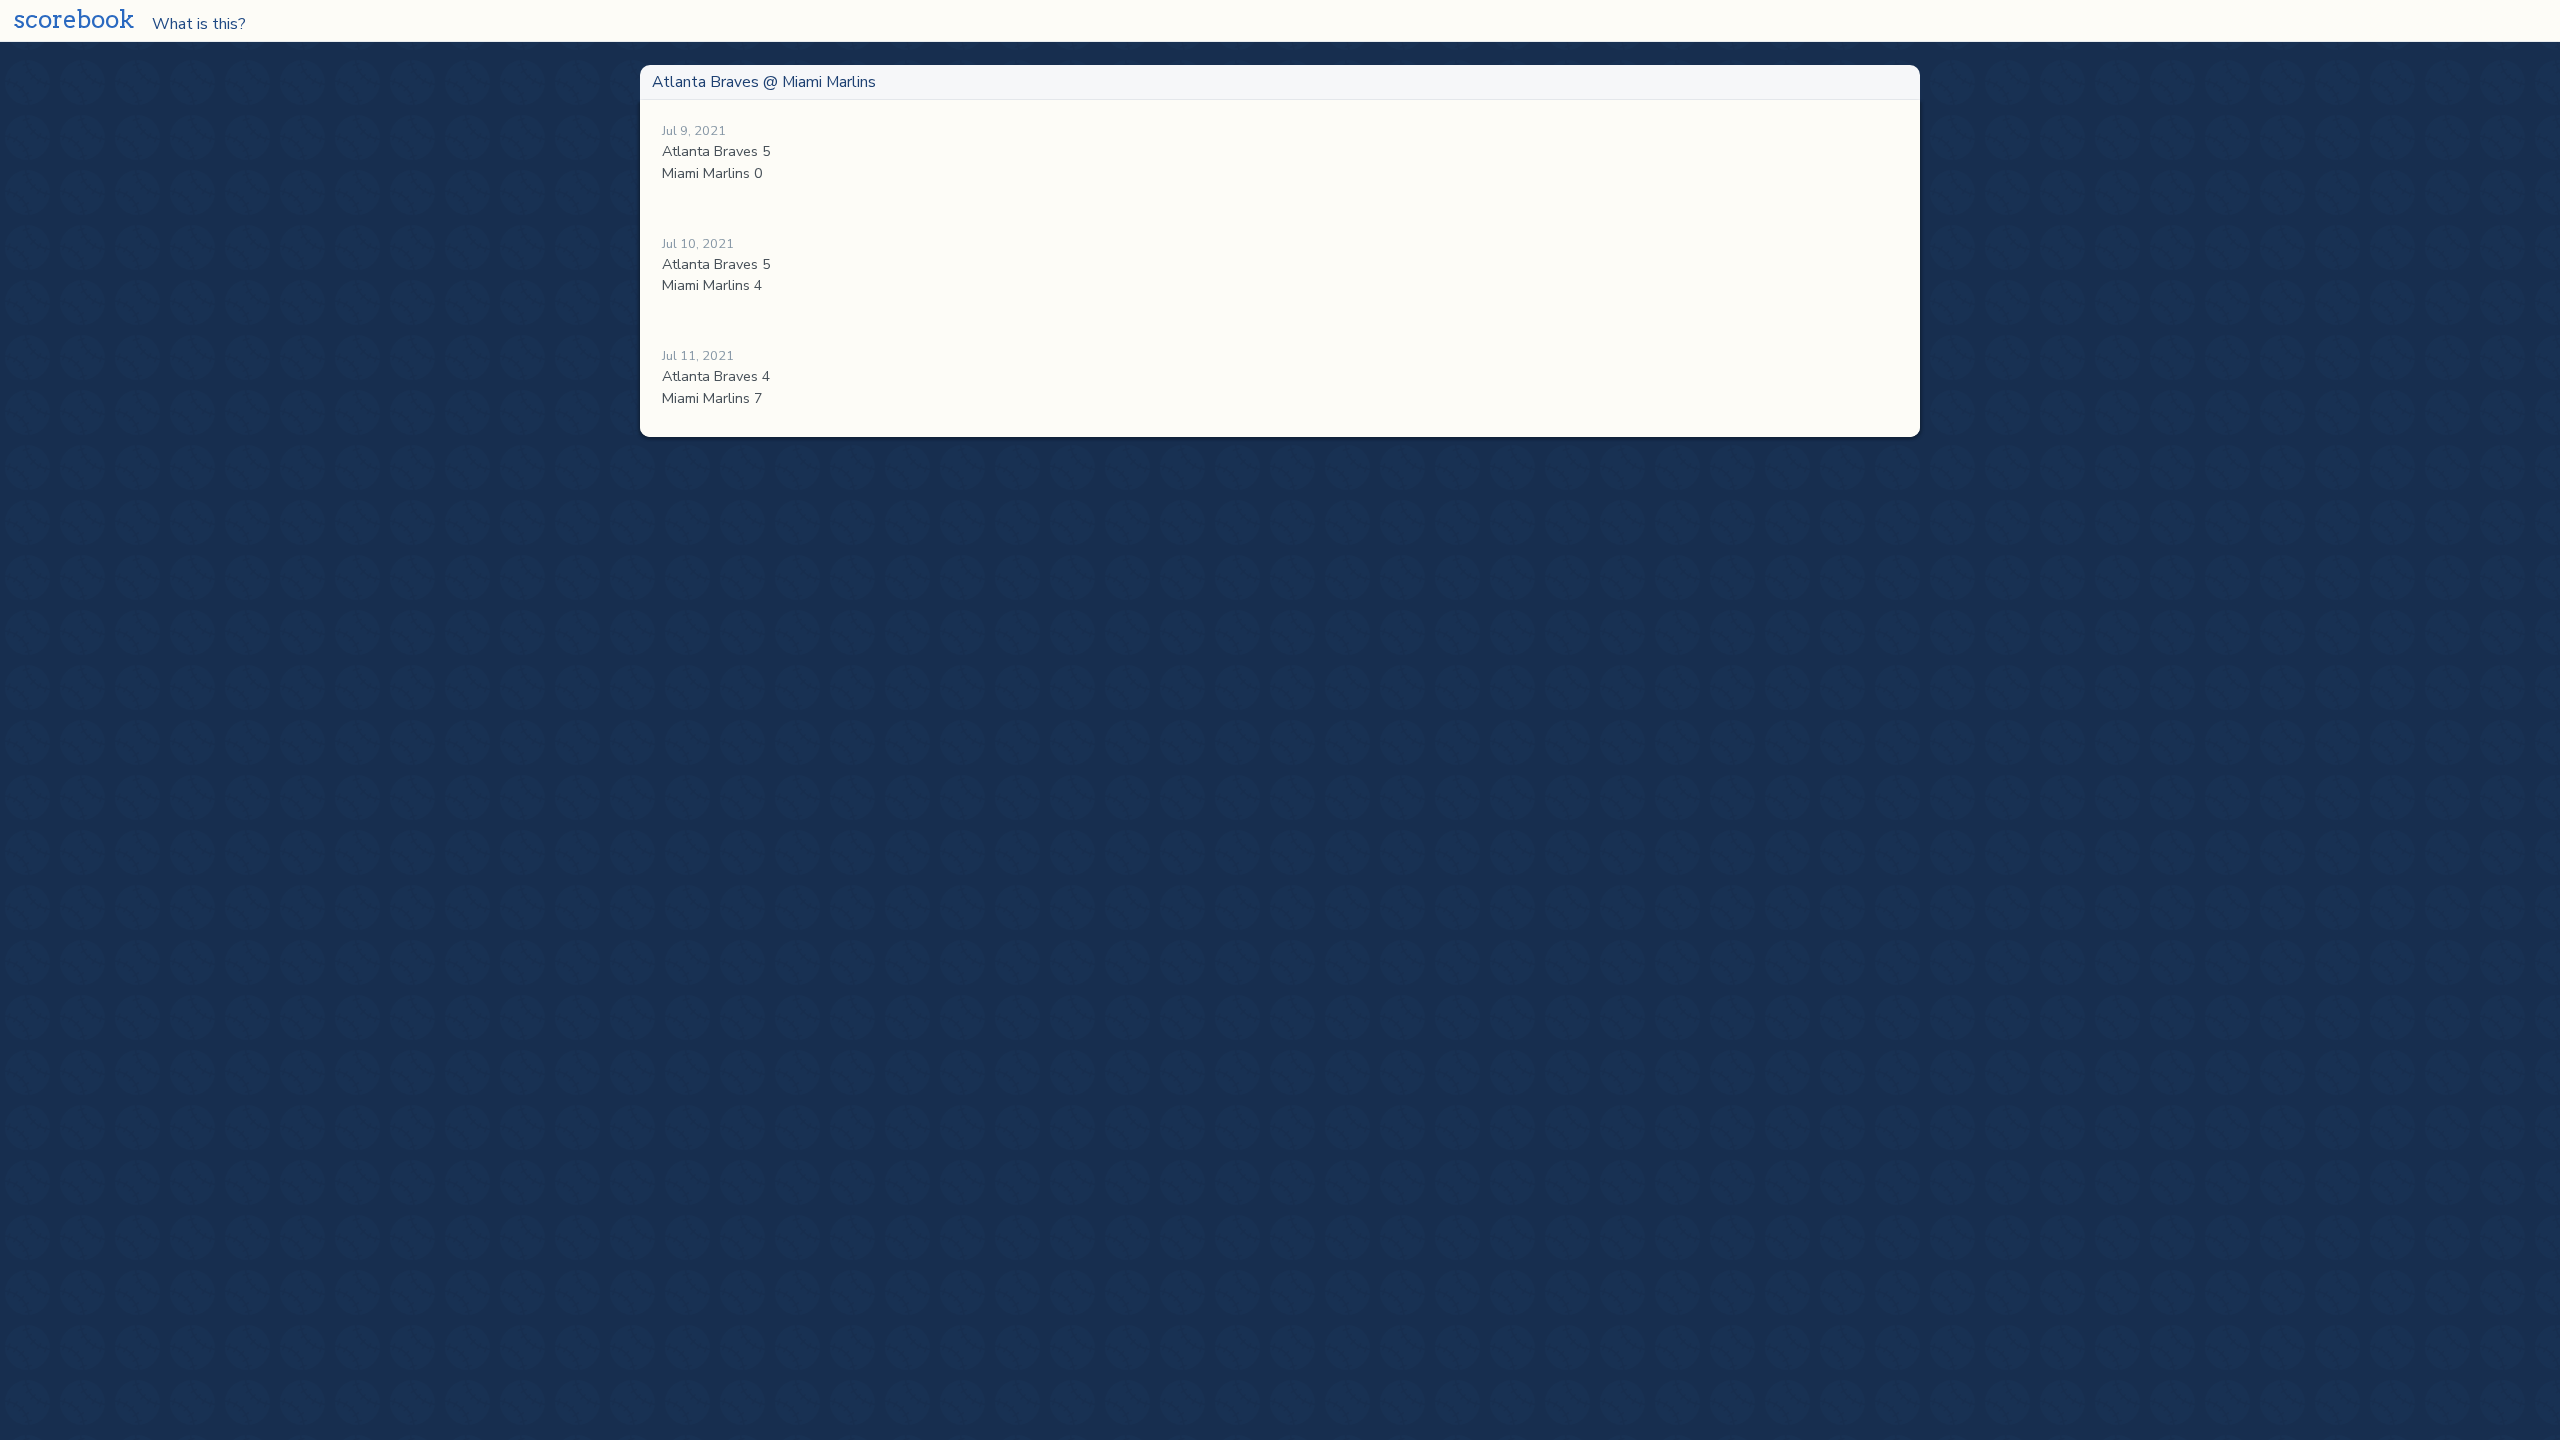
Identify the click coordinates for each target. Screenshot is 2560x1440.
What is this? (188, 23)
